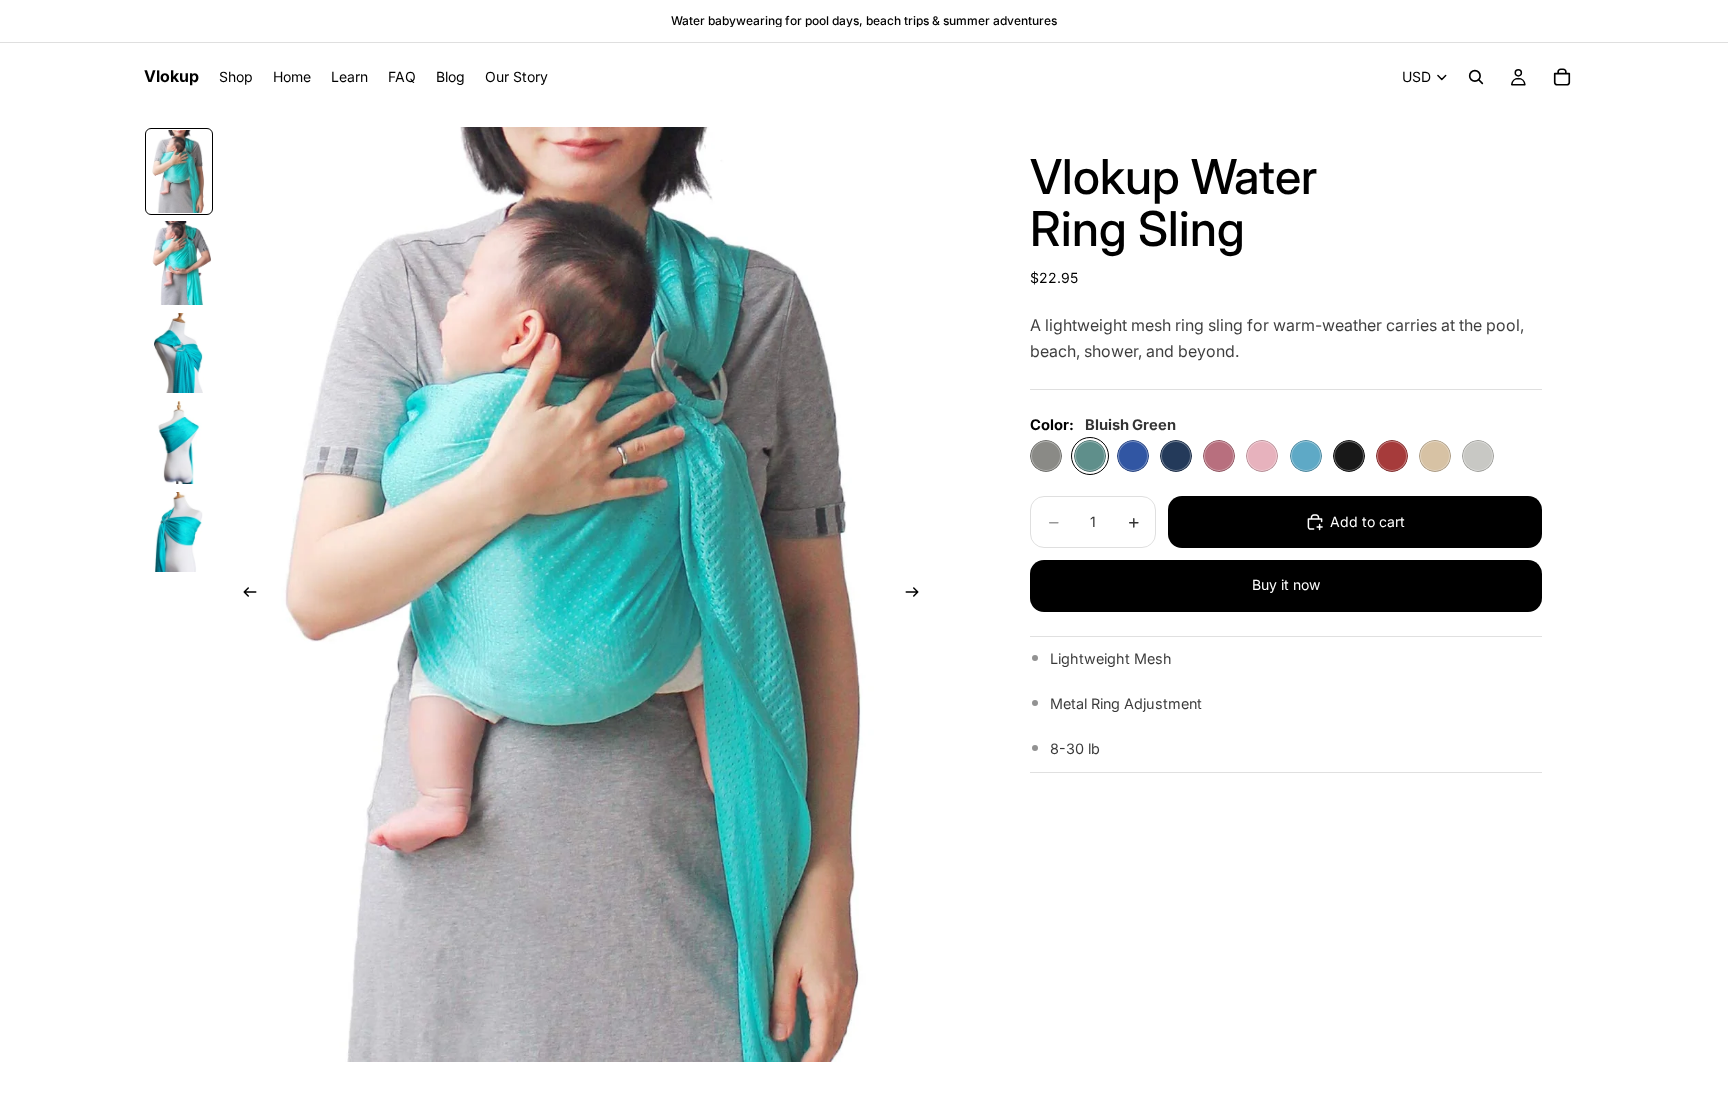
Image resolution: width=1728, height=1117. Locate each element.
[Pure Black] (1349, 456)
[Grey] (1046, 456)
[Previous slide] (244, 595)
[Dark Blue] (1176, 456)
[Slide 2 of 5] (179, 262)
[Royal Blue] (1133, 456)
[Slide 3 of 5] (179, 353)
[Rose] (1219, 456)
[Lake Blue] (1306, 456)
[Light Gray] (1478, 456)
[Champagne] (1435, 456)
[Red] (1392, 456)
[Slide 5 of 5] (179, 532)
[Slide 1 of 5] (179, 171)
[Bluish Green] (1090, 456)
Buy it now (1286, 584)
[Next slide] (919, 595)
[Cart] (1562, 77)
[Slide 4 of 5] (179, 442)
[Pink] (1262, 456)
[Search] (1476, 77)
